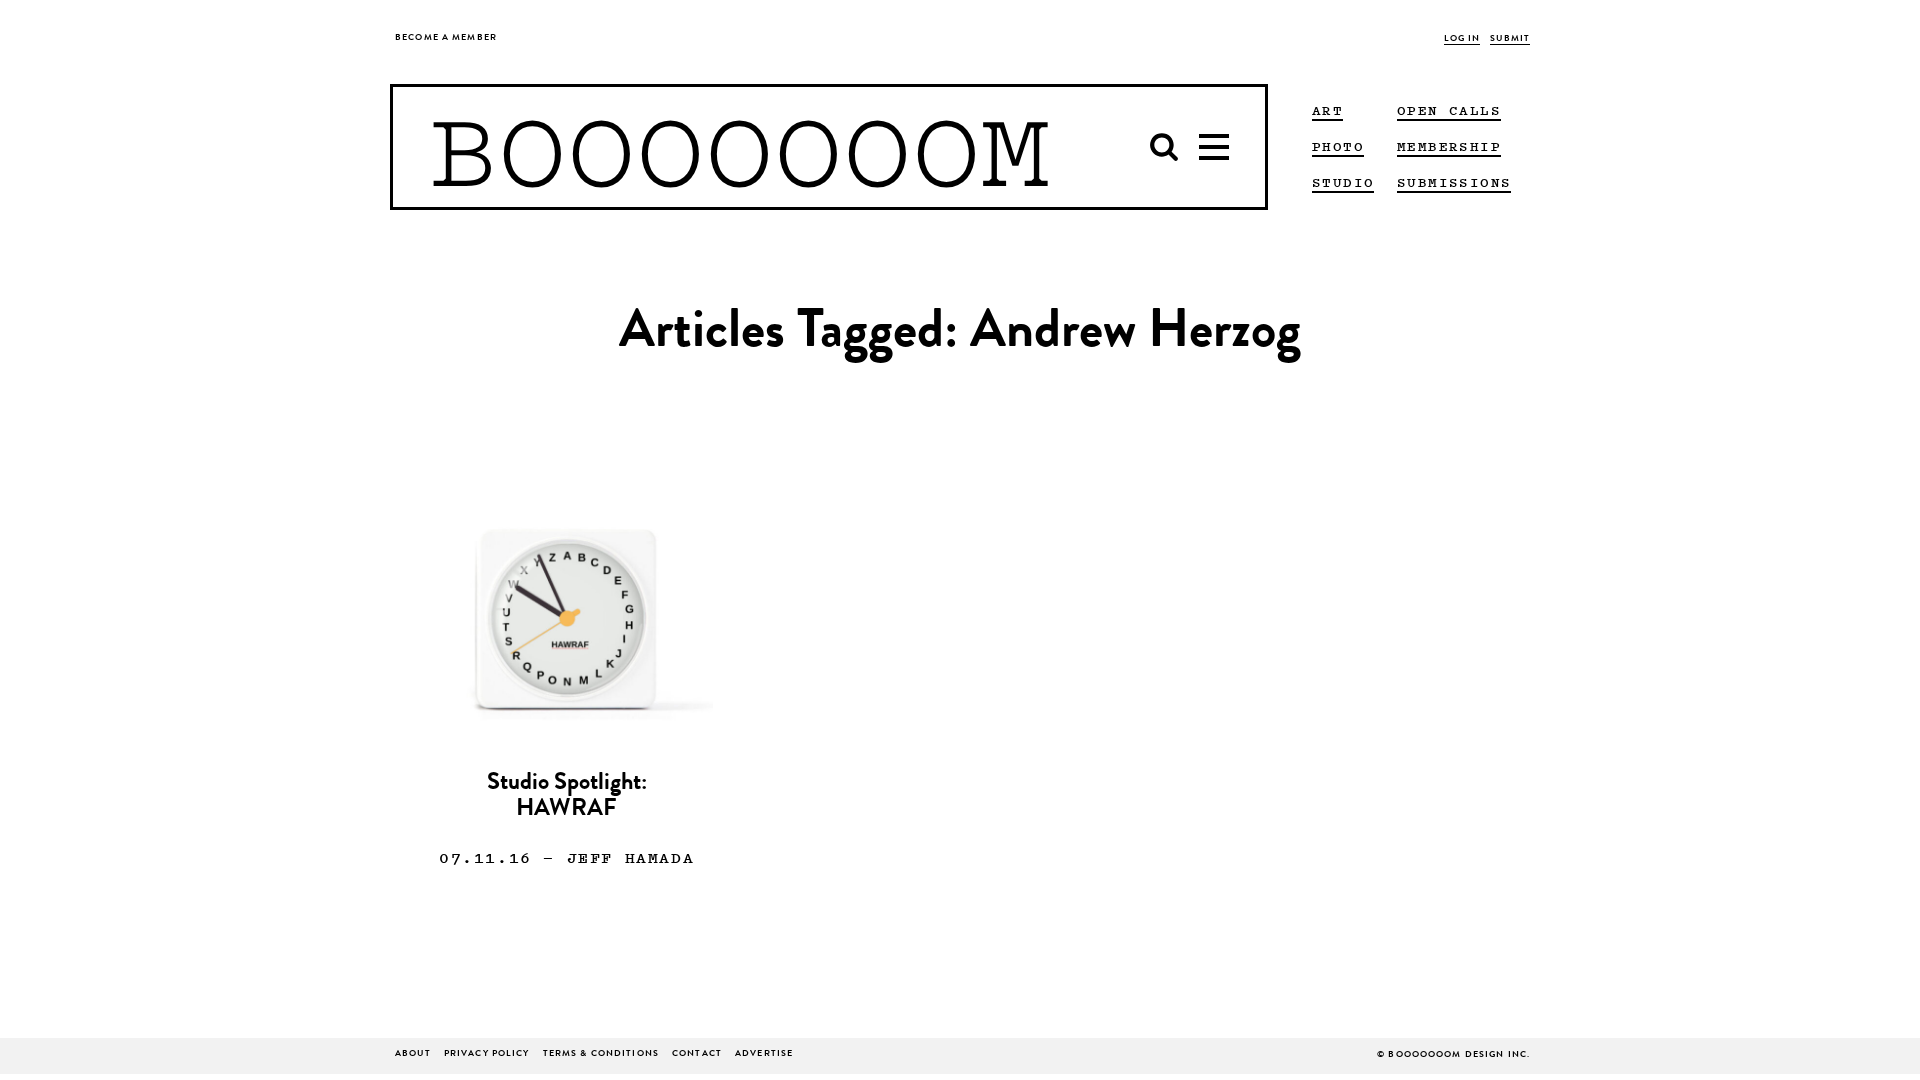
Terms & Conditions (601, 1054)
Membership (1449, 146)
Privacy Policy (487, 1054)
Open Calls (1449, 110)
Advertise (764, 1054)
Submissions (1454, 182)
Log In (1462, 39)
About (413, 1054)
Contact (697, 1054)
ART (1327, 110)
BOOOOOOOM (739, 147)
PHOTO (1338, 146)
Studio (1343, 182)
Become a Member (446, 38)
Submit (1510, 39)
